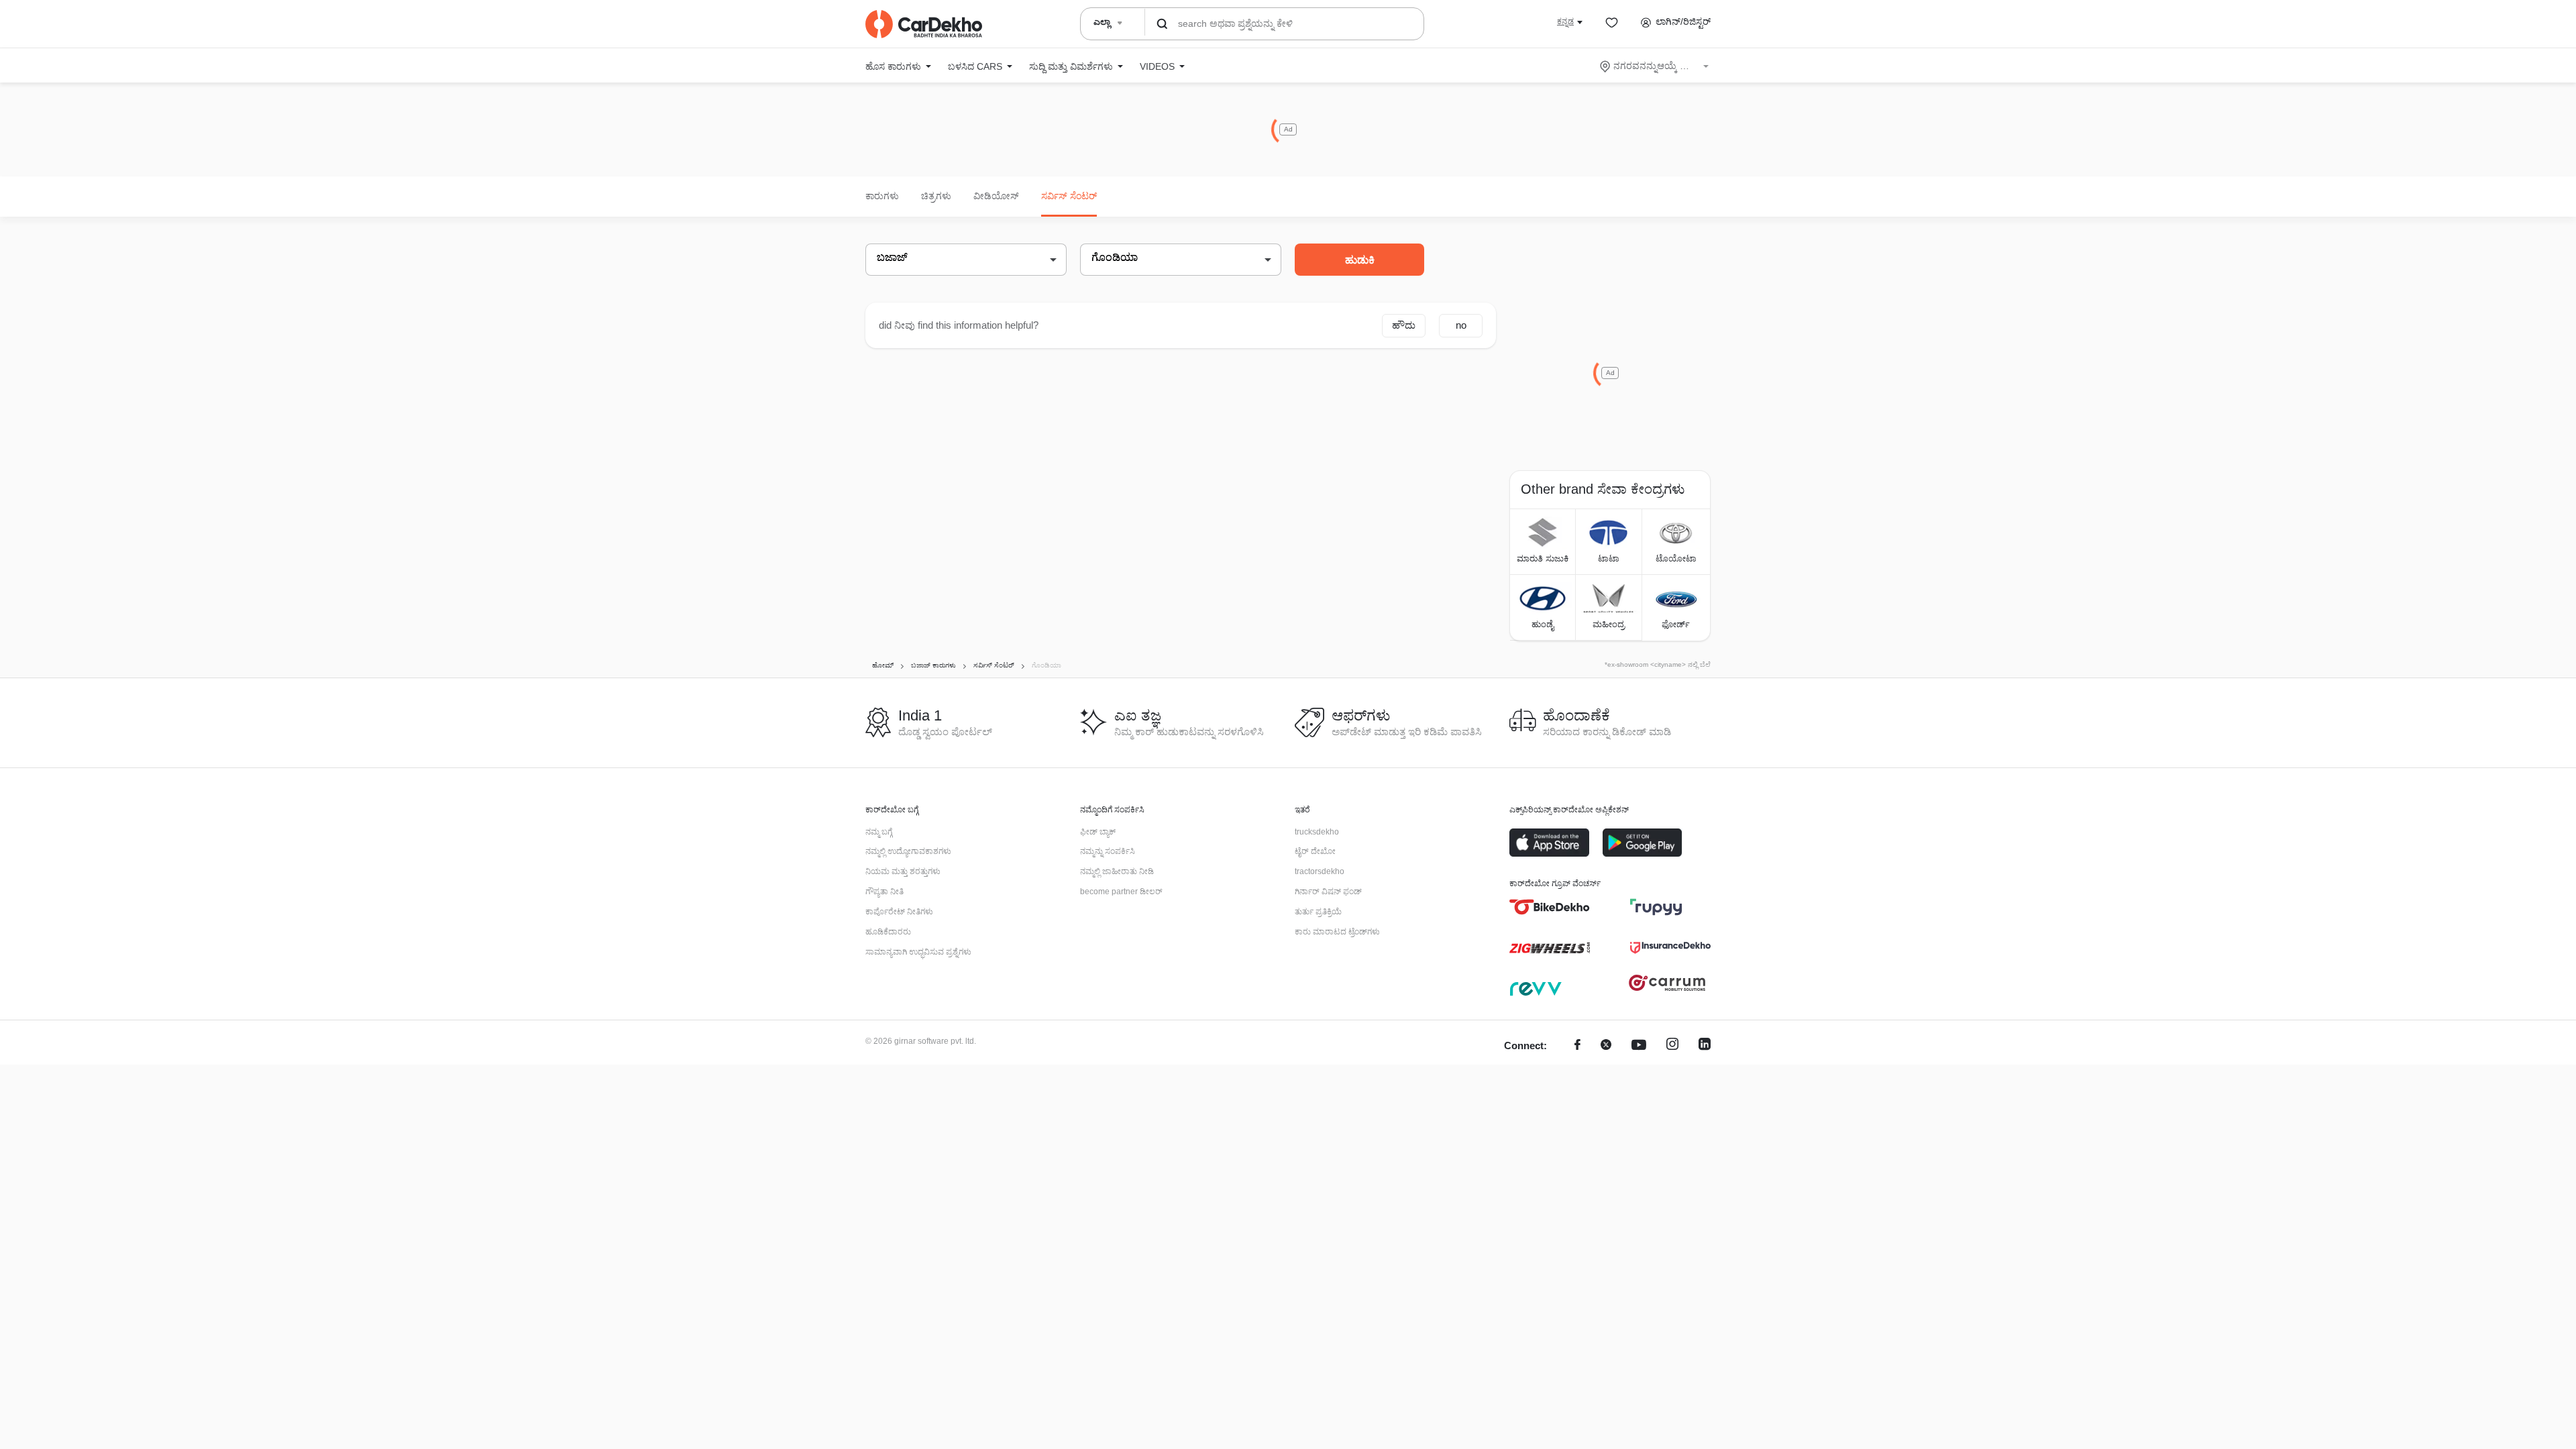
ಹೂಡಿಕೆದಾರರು (888, 932)
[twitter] (1606, 1046)
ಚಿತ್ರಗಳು (936, 196)
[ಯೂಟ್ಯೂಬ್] (1639, 1046)
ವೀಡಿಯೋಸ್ (996, 196)
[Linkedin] (1705, 1046)
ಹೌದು (1404, 325)
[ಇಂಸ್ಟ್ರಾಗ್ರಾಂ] (1672, 1046)
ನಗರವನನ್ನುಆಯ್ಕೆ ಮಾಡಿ (1655, 66)
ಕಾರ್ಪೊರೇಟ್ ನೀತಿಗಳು (899, 912)
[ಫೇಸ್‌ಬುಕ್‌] (1577, 1046)
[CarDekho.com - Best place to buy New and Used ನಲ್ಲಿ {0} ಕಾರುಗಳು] (924, 24)
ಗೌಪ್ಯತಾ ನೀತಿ (884, 892)
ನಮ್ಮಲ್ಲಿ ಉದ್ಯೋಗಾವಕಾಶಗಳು (908, 851)
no (1461, 325)
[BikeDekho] (1550, 907)
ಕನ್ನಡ (1565, 21)
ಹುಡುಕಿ (1360, 260)
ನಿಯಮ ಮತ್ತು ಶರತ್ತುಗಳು (903, 871)
